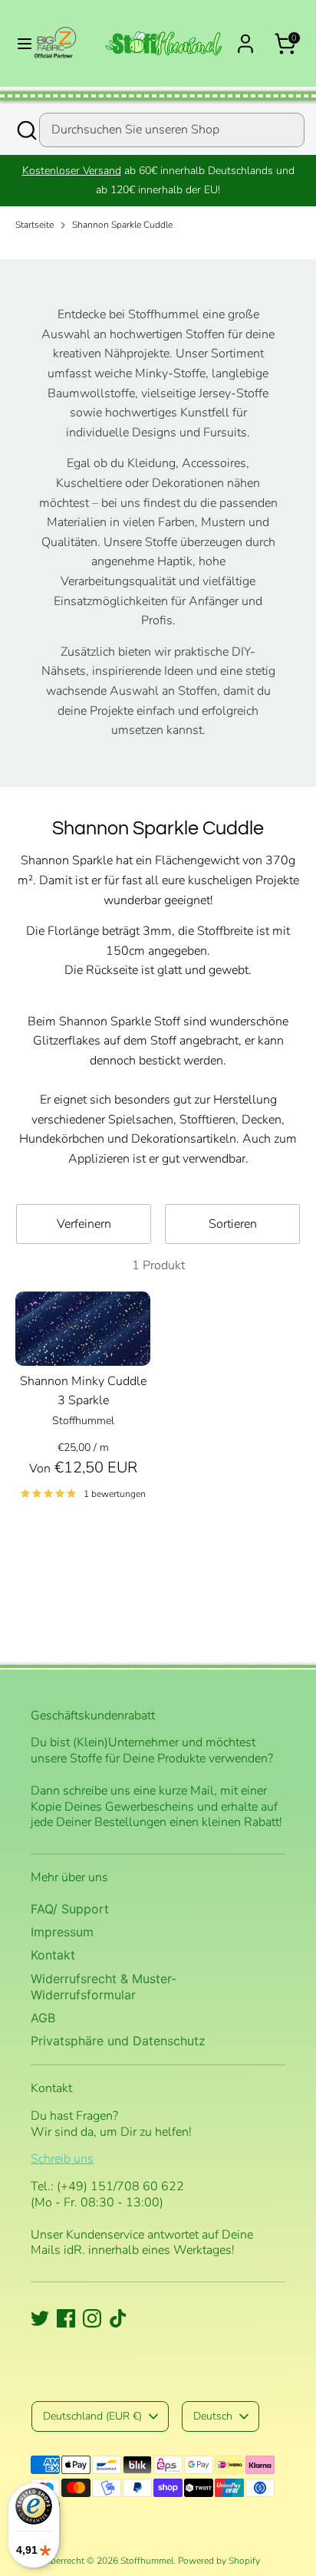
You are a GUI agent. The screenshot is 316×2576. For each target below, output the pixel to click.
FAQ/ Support (70, 1909)
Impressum (62, 1932)
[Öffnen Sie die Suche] (25, 130)
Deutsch (213, 2416)
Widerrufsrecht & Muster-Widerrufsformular (104, 1987)
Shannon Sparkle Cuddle (122, 225)
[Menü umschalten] (18, 44)
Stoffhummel (147, 2561)
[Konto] (245, 38)
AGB (43, 2018)
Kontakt (53, 1955)
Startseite (35, 225)
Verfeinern (84, 1224)
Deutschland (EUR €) (92, 2416)
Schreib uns (62, 2159)
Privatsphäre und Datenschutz (118, 2041)
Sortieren (233, 1224)
